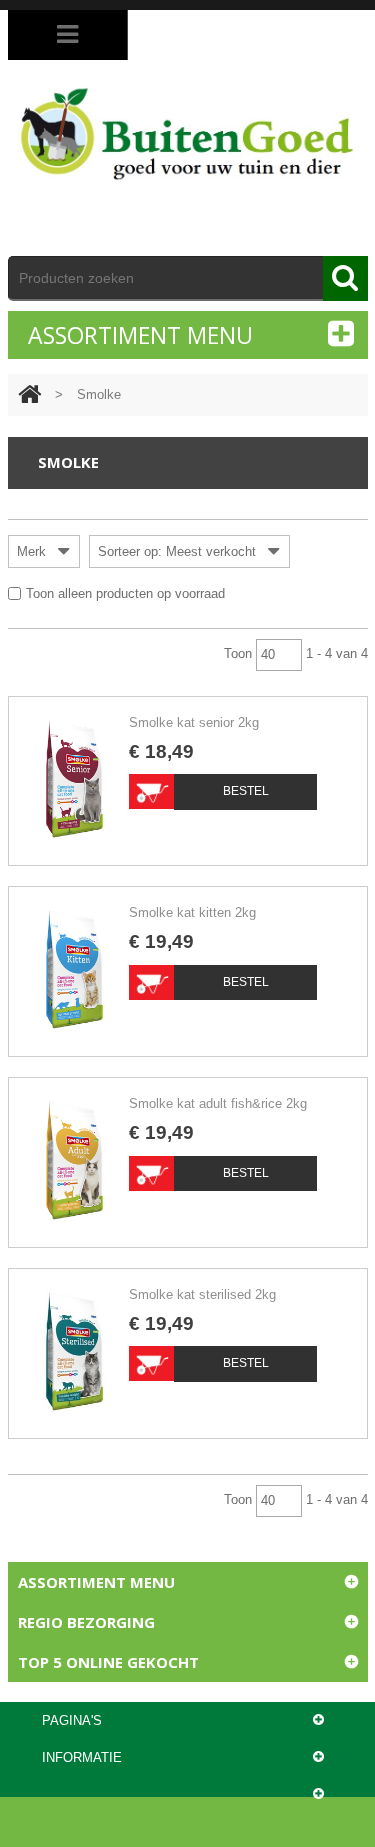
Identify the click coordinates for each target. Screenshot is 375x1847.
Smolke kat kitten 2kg (192, 912)
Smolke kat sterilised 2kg (202, 1294)
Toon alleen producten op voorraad (125, 593)
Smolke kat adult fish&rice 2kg (218, 1103)
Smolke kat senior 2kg (194, 722)
